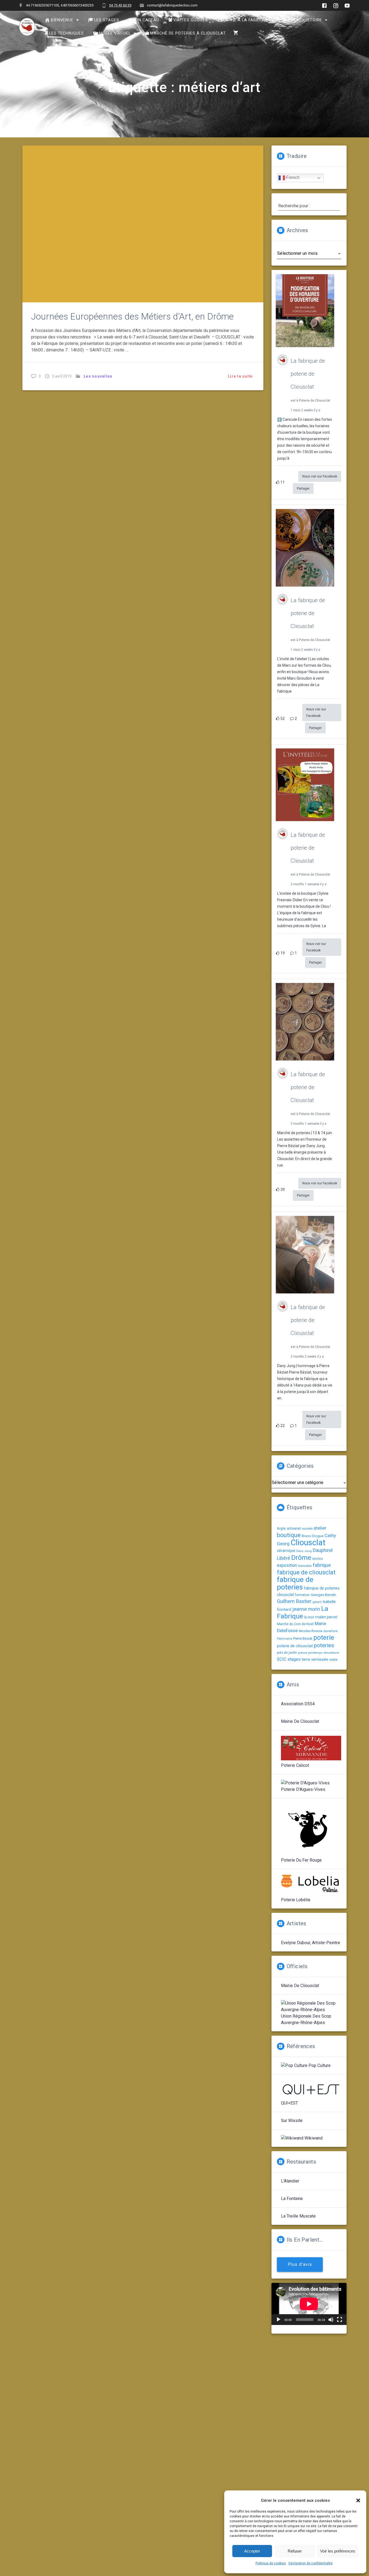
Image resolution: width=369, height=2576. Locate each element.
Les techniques (66, 33)
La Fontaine (292, 2199)
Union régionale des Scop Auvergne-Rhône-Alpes (306, 2019)
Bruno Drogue (313, 1536)
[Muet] (331, 2320)
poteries (324, 1645)
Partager (303, 489)
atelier (320, 1528)
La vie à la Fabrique (246, 20)
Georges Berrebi (323, 1595)
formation (302, 1595)
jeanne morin (306, 1609)
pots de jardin (287, 1653)
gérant (317, 1602)
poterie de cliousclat (295, 1646)
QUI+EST (289, 2103)
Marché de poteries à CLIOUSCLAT (188, 33)
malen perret (326, 1617)
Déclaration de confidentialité (311, 2563)
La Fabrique (303, 1612)
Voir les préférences (338, 2551)
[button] (358, 2500)
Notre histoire (305, 20)
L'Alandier (290, 2181)
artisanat (294, 1528)
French (292, 178)
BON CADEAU (146, 20)
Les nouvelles (98, 376)
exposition (287, 1565)
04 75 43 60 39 (120, 5)
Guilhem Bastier (294, 1601)
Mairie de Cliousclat (300, 1721)
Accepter (252, 2551)
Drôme (301, 1558)
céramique (286, 1551)
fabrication (305, 1566)
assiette (307, 1529)
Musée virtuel (115, 33)
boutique (289, 1535)
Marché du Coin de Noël (295, 1624)
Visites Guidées (191, 20)
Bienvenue (62, 20)
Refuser (295, 2551)
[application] (309, 2304)
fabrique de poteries (295, 1583)
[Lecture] (279, 2320)
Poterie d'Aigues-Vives (303, 1789)
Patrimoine (284, 1639)
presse (303, 1653)
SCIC (282, 1659)
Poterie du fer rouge (301, 1860)
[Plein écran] (340, 2320)
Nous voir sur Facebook (320, 476)
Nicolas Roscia (311, 1631)
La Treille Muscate (298, 2216)
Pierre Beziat (303, 1638)
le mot (309, 1617)
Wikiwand (313, 2138)
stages (294, 1659)
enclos (318, 1559)
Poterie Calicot (295, 1765)
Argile (281, 1528)
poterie (324, 1637)
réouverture (331, 1653)
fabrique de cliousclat (306, 1572)
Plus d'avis (300, 2265)
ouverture (331, 1631)
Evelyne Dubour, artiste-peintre (311, 1943)
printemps (315, 1653)
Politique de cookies (271, 2563)
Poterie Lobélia (296, 1900)
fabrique (322, 1565)
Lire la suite (240, 376)
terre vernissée (315, 1659)
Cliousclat (308, 1543)
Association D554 (298, 1704)
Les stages (107, 20)
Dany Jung (304, 1551)
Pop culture (319, 2065)
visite (333, 1660)
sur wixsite (292, 2121)
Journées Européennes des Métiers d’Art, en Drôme (132, 316)
